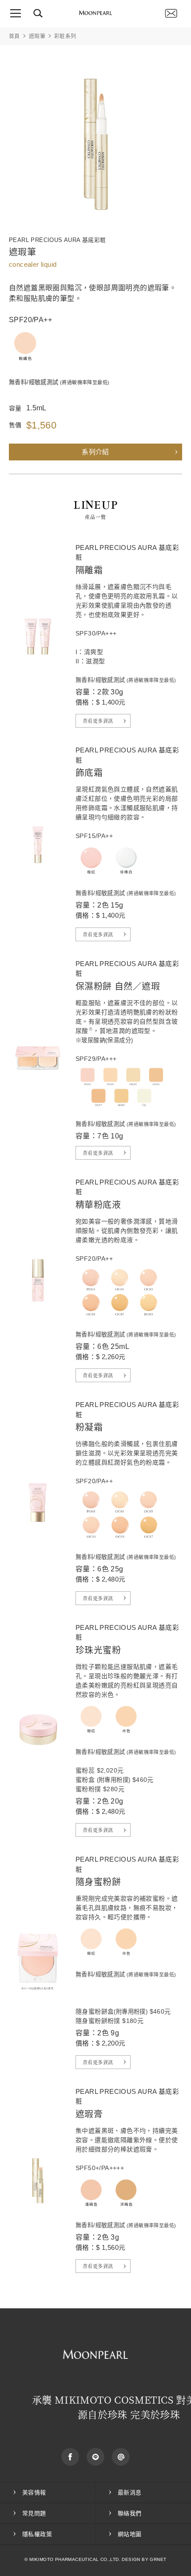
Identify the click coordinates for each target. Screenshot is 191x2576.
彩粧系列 (65, 36)
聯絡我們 (171, 13)
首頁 (14, 36)
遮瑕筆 (37, 36)
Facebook (70, 2457)
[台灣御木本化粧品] (95, 2355)
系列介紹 (95, 452)
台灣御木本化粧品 (95, 13)
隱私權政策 (37, 2534)
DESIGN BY (135, 2559)
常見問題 (34, 2513)
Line (95, 2457)
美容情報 (34, 2492)
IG (121, 2457)
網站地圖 (130, 2534)
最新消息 (130, 2492)
